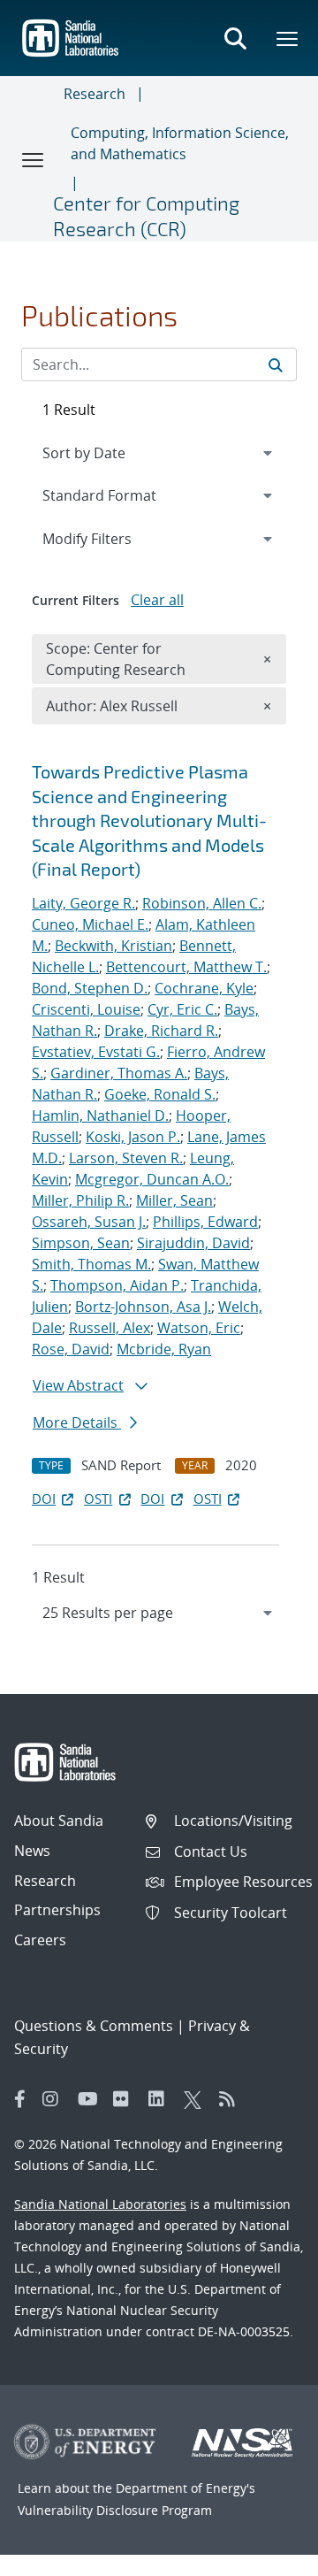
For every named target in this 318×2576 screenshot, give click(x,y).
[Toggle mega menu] (288, 38)
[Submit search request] (276, 364)
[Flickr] (126, 2099)
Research (95, 94)
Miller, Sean (174, 1200)
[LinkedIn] (162, 2099)
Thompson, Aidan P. (117, 1285)
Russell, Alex (110, 1328)
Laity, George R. (83, 903)
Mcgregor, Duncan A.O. (152, 1179)
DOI (44, 1499)
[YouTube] (91, 2099)
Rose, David (71, 1349)
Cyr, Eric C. (182, 1009)
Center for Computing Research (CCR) (146, 215)
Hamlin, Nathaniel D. (100, 1115)
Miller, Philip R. (80, 1200)
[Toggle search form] (235, 38)
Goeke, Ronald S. (160, 1094)
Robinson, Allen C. (202, 903)
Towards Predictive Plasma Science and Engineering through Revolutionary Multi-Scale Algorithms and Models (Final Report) (149, 820)
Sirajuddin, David (193, 1243)
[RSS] (232, 2099)
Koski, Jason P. (133, 1137)
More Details (77, 1422)
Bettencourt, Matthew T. (186, 967)
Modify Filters (110, 538)
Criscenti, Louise (86, 1009)
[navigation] (159, 1613)
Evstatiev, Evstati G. (96, 1052)
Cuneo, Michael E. (90, 924)
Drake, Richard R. (161, 1031)
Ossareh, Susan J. (89, 1222)
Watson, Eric (199, 1328)
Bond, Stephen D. (90, 988)
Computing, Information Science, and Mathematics (180, 143)
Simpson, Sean (81, 1243)
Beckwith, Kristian (114, 946)
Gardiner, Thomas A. (119, 1073)
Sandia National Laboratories (100, 2204)
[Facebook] (20, 2099)
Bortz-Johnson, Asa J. (143, 1307)
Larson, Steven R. (126, 1158)
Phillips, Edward (205, 1222)
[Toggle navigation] (34, 159)
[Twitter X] (197, 2099)
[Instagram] (56, 2099)
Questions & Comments (94, 2026)
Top (265, 2556)
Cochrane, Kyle (204, 988)
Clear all (157, 600)
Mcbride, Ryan (164, 1349)
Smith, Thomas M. (91, 1264)
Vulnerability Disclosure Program (115, 2510)
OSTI (98, 1499)
